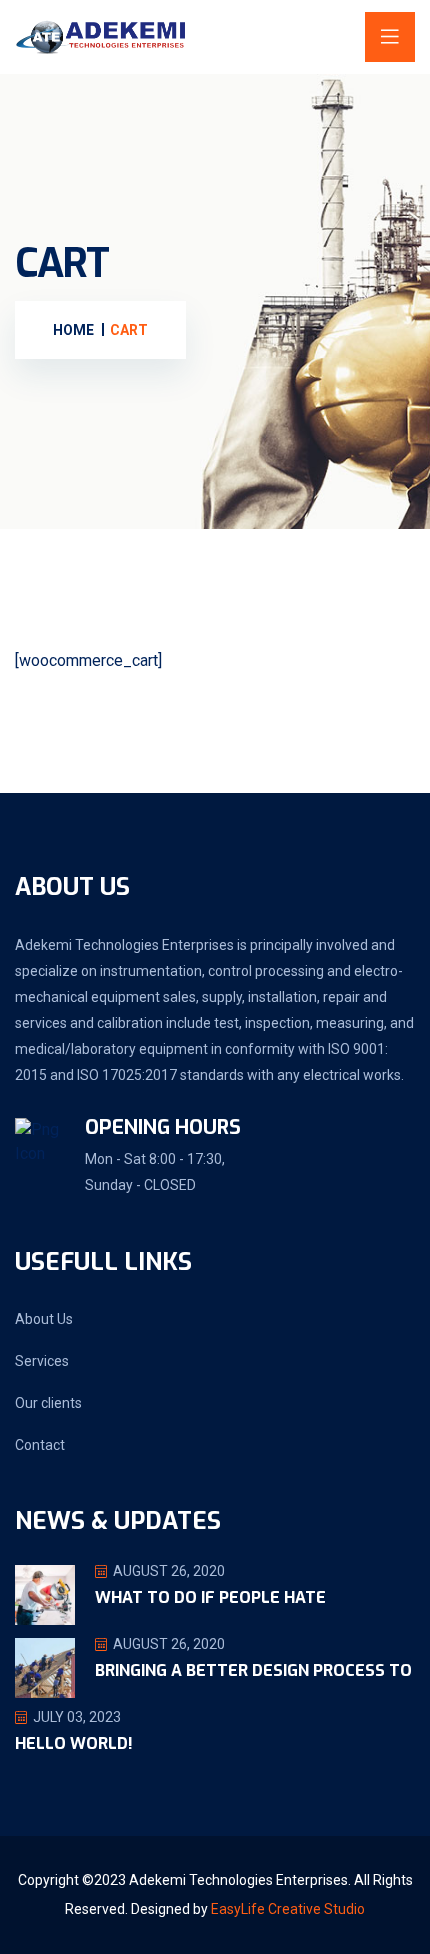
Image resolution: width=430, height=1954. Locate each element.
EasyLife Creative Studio (288, 1909)
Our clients (48, 1403)
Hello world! (74, 1743)
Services (42, 1361)
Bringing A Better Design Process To (253, 1670)
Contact (40, 1445)
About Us (44, 1319)
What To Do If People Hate (210, 1597)
